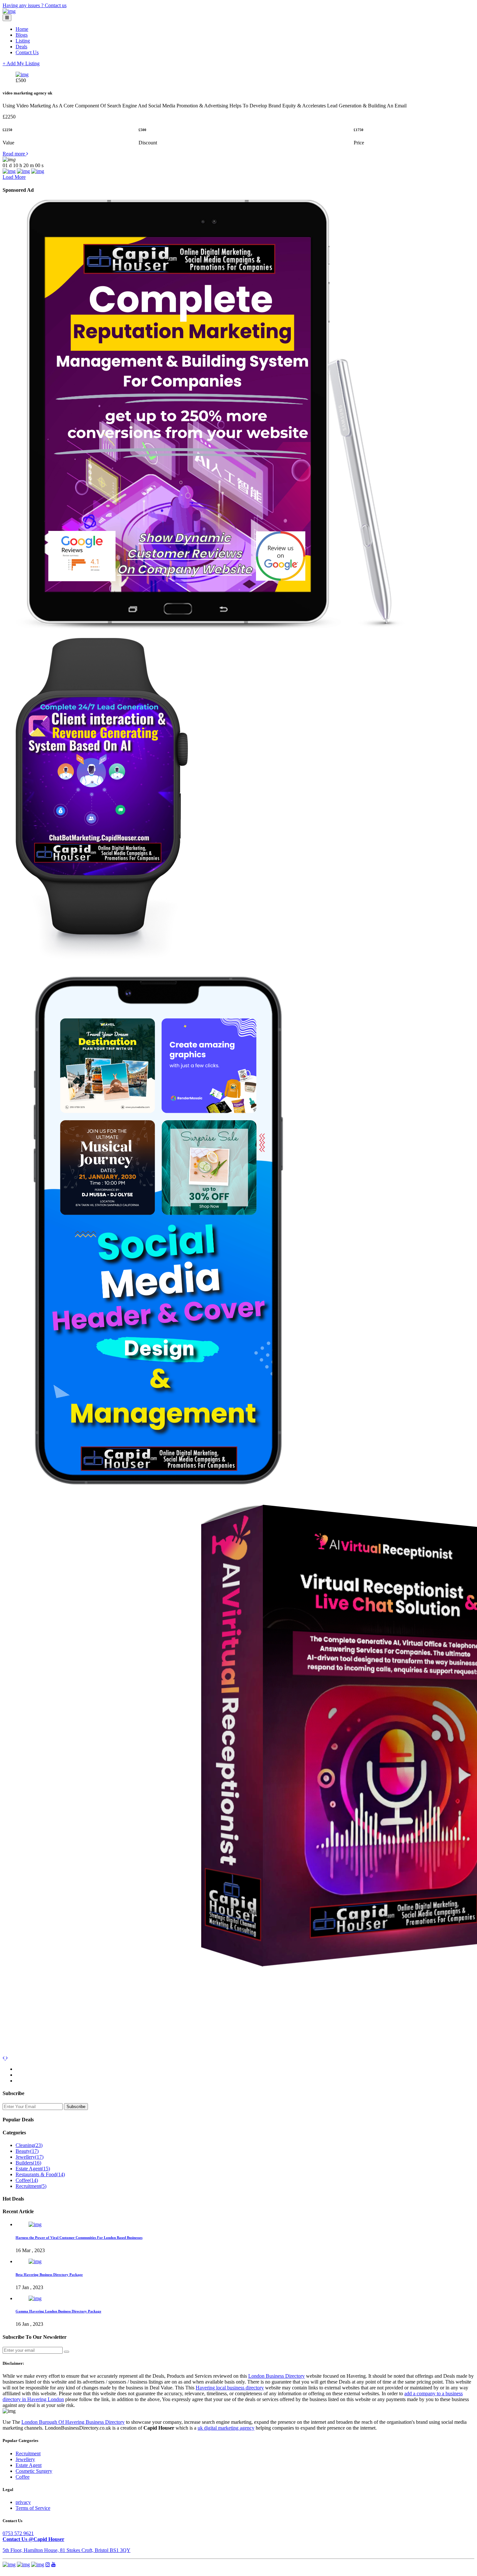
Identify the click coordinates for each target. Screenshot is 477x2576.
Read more (14, 154)
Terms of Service (33, 2508)
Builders (28, 2163)
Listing (23, 41)
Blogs (22, 35)
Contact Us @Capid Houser (33, 2539)
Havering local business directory (230, 2388)
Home (22, 29)
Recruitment (31, 2186)
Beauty (27, 2151)
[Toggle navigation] (7, 18)
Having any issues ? (24, 5)
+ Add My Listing (21, 63)
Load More (14, 177)
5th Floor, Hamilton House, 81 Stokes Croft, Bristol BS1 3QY (67, 2550)
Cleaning (29, 2145)
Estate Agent (33, 2169)
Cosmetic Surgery (34, 2471)
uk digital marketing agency (226, 2428)
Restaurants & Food (40, 2174)
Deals (21, 47)
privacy (23, 2502)
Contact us (56, 5)
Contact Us (27, 52)
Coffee (27, 2180)
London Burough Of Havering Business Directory (73, 2422)
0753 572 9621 (18, 2533)
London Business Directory (276, 2376)
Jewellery (30, 2157)
